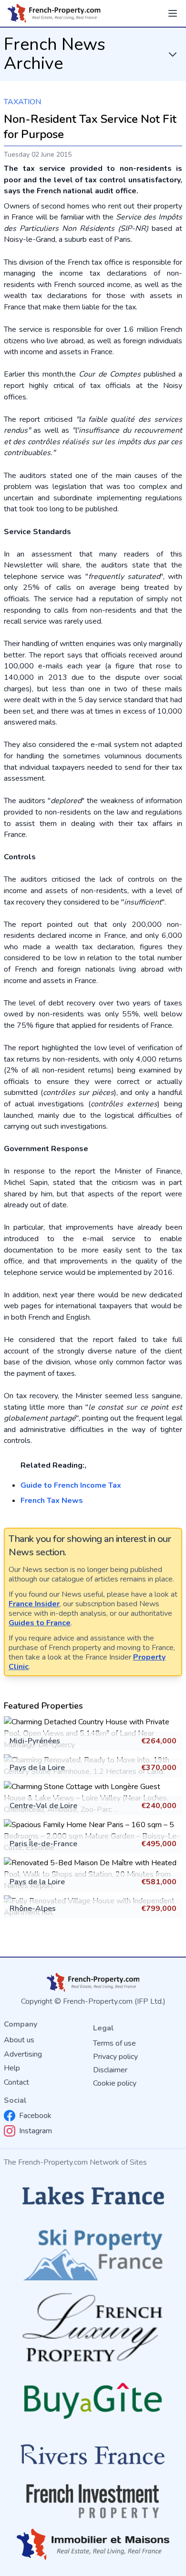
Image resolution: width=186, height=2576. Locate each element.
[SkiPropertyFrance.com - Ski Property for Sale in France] (93, 2252)
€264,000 (159, 1741)
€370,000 (159, 1768)
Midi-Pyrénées (35, 1741)
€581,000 (159, 1882)
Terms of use (114, 2043)
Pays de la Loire (37, 1768)
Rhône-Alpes (33, 1909)
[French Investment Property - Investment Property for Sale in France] (93, 2501)
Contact (16, 2082)
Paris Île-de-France (43, 1844)
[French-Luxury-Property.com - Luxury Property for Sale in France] (93, 2327)
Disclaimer (110, 2070)
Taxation (22, 102)
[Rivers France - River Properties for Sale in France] (93, 2455)
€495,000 (159, 1844)
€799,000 (159, 1909)
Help (12, 2068)
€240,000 (159, 1806)
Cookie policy (115, 2083)
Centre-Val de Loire (43, 1806)
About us (19, 2040)
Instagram (36, 2131)
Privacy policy (115, 2057)
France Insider (34, 1604)
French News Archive (55, 54)
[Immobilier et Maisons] (93, 2544)
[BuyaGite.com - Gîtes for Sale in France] (93, 2401)
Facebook (35, 2116)
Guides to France (40, 1623)
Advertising (23, 2054)
